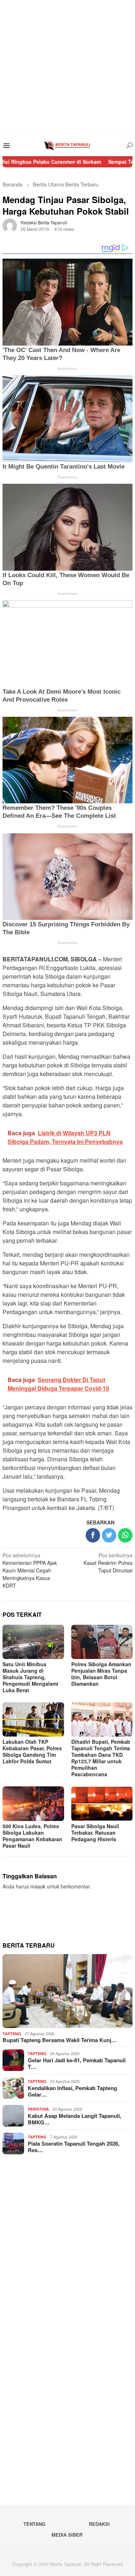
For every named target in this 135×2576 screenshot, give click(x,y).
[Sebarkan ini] (93, 1535)
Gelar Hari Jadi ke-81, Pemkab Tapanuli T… (77, 2063)
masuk (38, 1886)
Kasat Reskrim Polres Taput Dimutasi (108, 1563)
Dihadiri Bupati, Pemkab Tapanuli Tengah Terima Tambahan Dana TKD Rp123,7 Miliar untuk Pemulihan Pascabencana (101, 1758)
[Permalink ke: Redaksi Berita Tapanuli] (10, 225)
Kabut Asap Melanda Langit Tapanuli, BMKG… (75, 2119)
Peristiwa (38, 2109)
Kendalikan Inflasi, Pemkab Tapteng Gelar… (72, 2091)
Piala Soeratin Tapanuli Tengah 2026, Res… (74, 2147)
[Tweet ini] (109, 1535)
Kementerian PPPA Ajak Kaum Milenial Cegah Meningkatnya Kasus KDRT (30, 1570)
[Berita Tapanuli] (67, 145)
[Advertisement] (67, 68)
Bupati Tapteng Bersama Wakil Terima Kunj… (60, 2040)
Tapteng (12, 2034)
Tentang (34, 2524)
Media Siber (67, 2535)
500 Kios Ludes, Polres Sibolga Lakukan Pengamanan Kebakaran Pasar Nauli (32, 1836)
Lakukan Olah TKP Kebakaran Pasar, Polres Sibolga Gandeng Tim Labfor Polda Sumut (32, 1751)
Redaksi (99, 2524)
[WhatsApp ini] (125, 1535)
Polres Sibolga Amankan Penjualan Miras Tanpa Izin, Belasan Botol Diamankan (101, 1674)
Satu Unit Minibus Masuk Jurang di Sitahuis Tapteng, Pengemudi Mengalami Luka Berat (30, 1677)
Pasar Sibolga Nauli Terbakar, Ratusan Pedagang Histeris (95, 1833)
